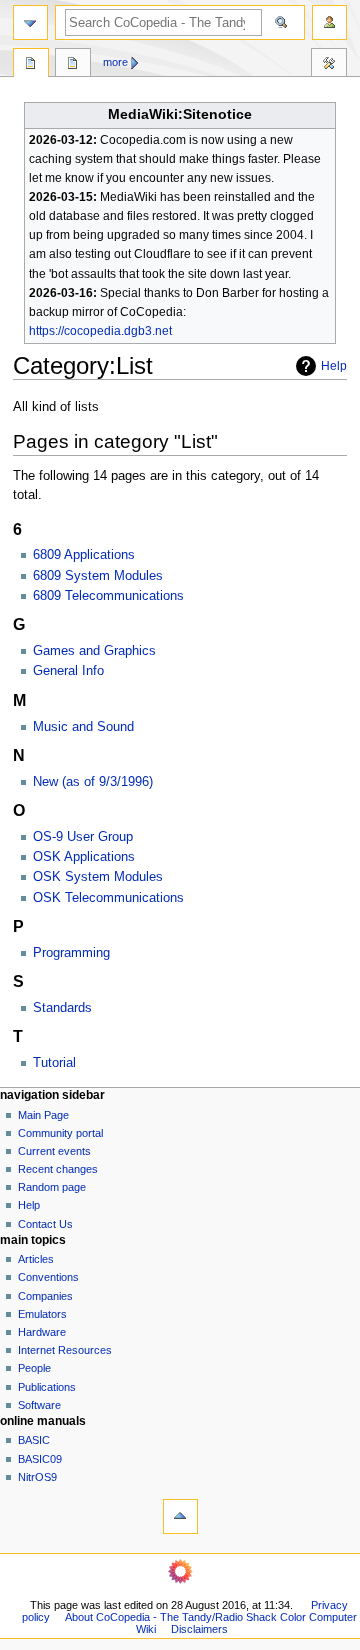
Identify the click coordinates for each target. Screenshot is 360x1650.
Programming (71, 953)
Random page (52, 1187)
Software (39, 1405)
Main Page (43, 1115)
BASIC (34, 1440)
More (115, 62)
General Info (68, 671)
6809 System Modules (98, 576)
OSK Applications (84, 857)
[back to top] (180, 1516)
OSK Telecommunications (108, 898)
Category (31, 65)
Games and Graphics (94, 651)
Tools (329, 65)
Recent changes (58, 1169)
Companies (45, 1296)
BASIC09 (40, 1459)
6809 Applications (84, 555)
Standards (62, 1008)
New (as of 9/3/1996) (93, 782)
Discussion (73, 65)
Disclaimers (199, 1629)
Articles (36, 1259)
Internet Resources (65, 1350)
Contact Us (45, 1224)
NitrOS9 (37, 1477)
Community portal (60, 1133)
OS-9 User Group (83, 837)
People (34, 1368)
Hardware (42, 1332)
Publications (47, 1387)
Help (334, 366)
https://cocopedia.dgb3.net (100, 331)
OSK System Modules (98, 877)
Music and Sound (83, 727)
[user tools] (329, 22)
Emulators (42, 1314)
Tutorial (54, 1063)
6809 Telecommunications (108, 596)
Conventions (48, 1277)
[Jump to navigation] (30, 22)
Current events (54, 1151)
